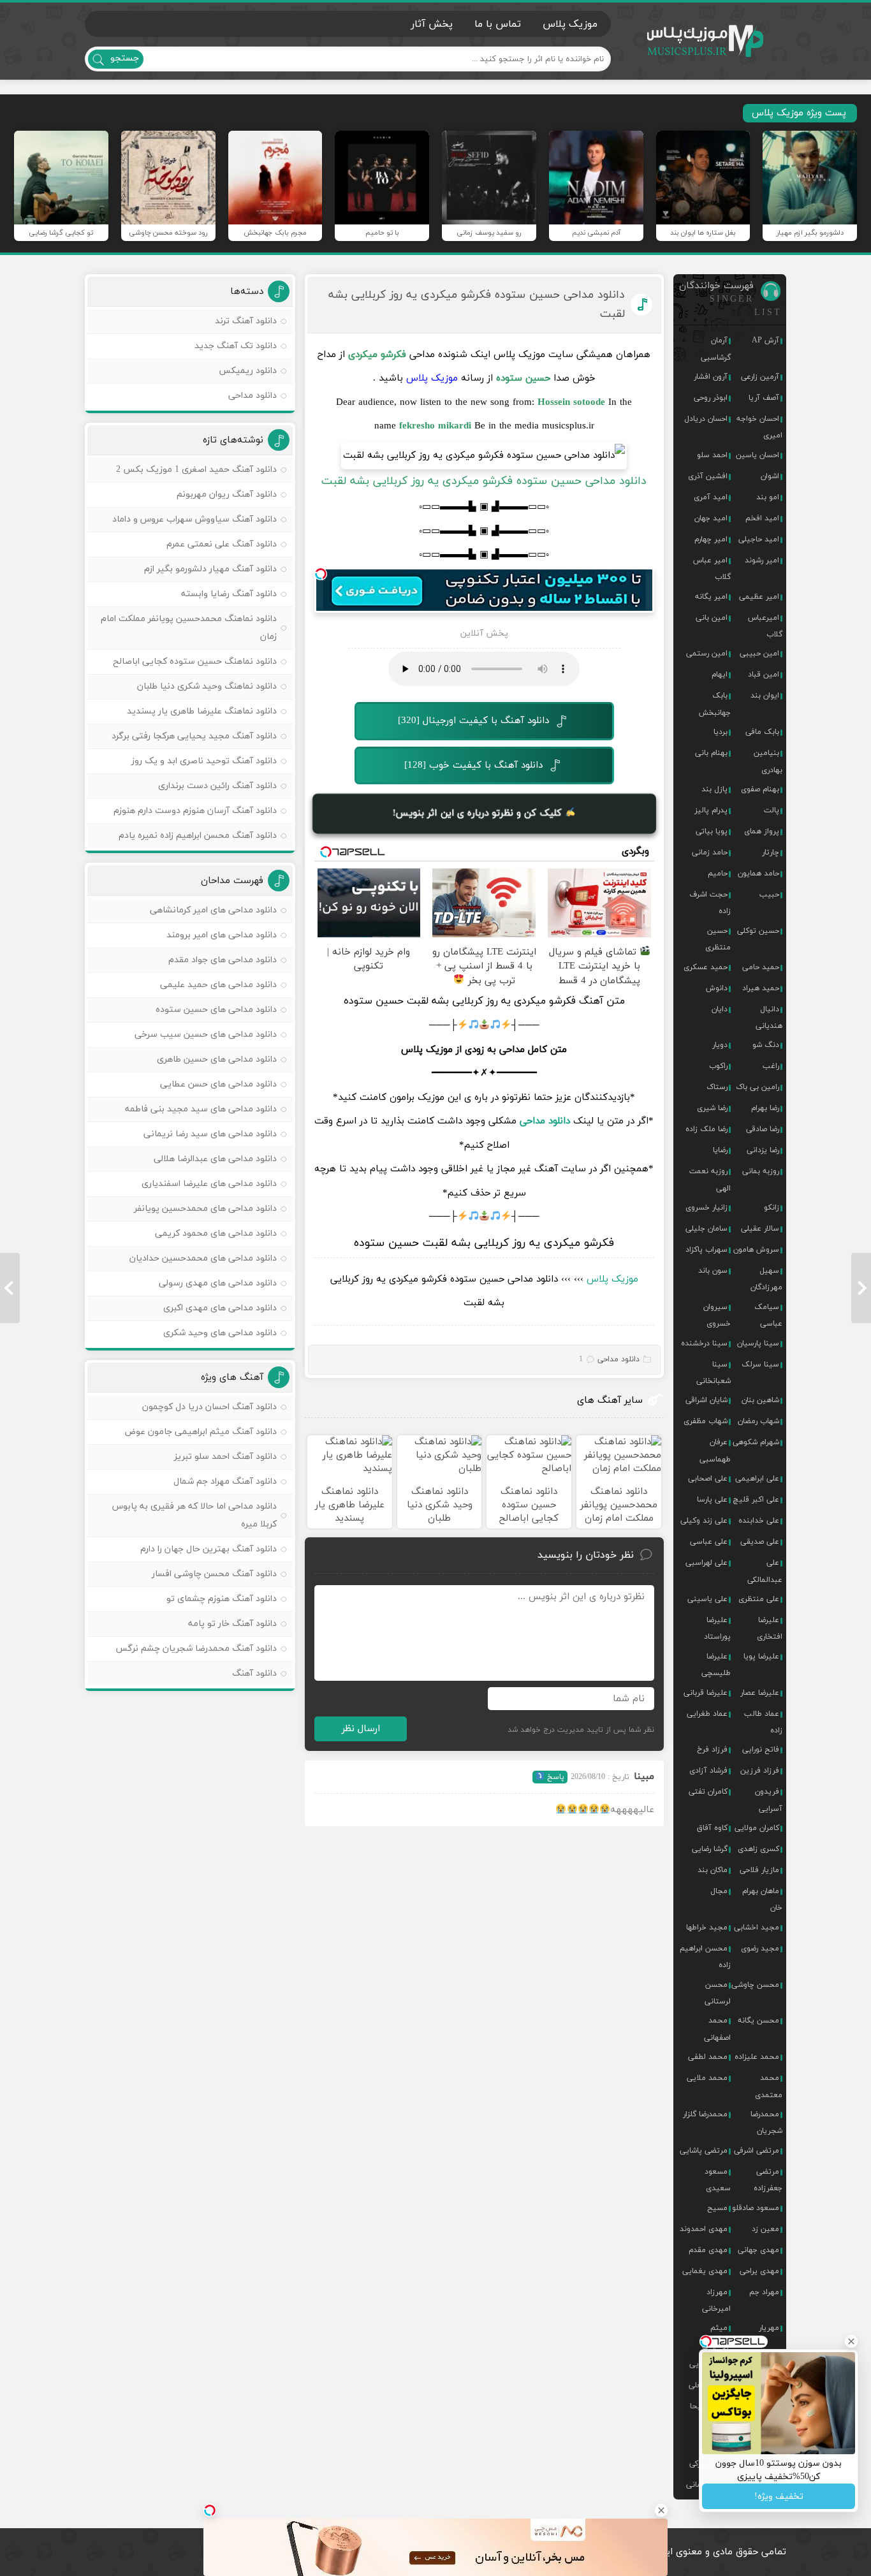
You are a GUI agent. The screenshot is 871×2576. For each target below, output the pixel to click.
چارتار (771, 853)
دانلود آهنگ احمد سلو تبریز (225, 1457)
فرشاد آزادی (708, 1771)
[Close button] (661, 2510)
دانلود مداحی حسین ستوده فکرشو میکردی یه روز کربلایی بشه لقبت (477, 304)
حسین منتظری (718, 939)
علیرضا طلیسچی (716, 1665)
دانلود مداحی (545, 1121)
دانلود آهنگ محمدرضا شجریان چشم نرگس (196, 1649)
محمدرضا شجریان (766, 2123)
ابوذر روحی (711, 398)
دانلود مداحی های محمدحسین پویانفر (205, 1209)
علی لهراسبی (706, 1563)
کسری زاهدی (758, 1849)
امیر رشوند (762, 560)
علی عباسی (709, 1542)
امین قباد (764, 675)
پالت (772, 810)
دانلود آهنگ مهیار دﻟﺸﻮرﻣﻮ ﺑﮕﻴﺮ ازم (210, 569)
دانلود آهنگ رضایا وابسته (229, 594)
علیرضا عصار (760, 1693)
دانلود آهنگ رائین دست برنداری (217, 786)
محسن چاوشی (755, 1985)
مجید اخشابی (757, 1928)
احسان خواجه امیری (759, 427)
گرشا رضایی (710, 1849)
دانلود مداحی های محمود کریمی (216, 1233)
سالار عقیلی (760, 1229)
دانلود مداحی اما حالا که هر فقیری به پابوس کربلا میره (194, 1515)
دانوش (717, 988)
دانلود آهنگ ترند (246, 321)
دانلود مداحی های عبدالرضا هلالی (215, 1159)
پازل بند (714, 789)
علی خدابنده (759, 1521)
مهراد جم (764, 2292)
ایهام (720, 675)
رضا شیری (712, 1108)
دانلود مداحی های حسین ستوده (216, 1010)
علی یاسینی (707, 1599)
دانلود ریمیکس (248, 371)
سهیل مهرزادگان (766, 1279)
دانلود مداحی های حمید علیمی (218, 985)
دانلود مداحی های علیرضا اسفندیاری (209, 1184)
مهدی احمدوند (704, 2229)
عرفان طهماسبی (715, 1451)
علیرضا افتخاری (770, 1628)
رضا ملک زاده (706, 1129)
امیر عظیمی (759, 597)
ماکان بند (713, 1870)
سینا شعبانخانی (714, 1373)
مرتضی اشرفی (757, 2151)
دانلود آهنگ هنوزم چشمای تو (222, 1599)
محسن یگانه (758, 2021)
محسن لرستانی (718, 1993)
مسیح (717, 2208)
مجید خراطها (707, 1928)
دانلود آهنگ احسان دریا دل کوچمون (209, 1407)
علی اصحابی (708, 1479)
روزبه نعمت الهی (710, 1180)
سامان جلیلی (706, 1229)
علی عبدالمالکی (765, 1571)
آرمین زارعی (760, 377)
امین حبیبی (759, 654)
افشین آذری (708, 476)
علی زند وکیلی (704, 1521)
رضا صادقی (763, 1129)
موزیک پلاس (706, 41)
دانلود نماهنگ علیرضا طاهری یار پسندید (202, 711)
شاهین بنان (760, 1400)
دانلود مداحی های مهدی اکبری (220, 1308)
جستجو (125, 58)
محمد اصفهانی (717, 2029)
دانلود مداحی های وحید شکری (220, 1333)
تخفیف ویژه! (779, 2497)
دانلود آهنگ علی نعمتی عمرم (222, 544)
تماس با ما (498, 24)
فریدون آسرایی (769, 1800)
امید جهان (711, 518)
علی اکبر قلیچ (756, 1500)
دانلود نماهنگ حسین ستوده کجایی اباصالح (195, 662)
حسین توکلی (758, 931)
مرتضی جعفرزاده (768, 2180)
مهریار (769, 2328)
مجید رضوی (760, 1949)
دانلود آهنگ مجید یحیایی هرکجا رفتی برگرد (194, 736)
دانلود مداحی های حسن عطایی (218, 1084)
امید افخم (762, 518)
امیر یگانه (711, 597)
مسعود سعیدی (718, 2180)
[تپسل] (321, 574)
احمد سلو (712, 455)
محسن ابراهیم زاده (705, 1957)
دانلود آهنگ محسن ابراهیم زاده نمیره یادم (198, 836)
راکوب (718, 1066)
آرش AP (765, 340)
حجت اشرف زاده (710, 903)
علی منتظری (759, 1599)
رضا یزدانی (763, 1150)
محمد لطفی (708, 2057)
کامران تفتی (708, 1792)
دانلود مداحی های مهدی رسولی (218, 1283)
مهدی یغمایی (705, 2271)
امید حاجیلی (759, 539)
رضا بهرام (765, 1108)
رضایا (720, 1150)
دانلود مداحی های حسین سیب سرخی (206, 1035)
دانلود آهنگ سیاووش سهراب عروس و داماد (194, 519)
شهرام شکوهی (756, 1442)
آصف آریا (764, 398)
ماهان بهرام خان (762, 1899)
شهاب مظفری (706, 1421)
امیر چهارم (711, 539)
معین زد (765, 2229)
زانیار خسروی (706, 1208)
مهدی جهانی (758, 2250)
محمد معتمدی (769, 2086)
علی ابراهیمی (757, 1479)
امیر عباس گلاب (712, 569)
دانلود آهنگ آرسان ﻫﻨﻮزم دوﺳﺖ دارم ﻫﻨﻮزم (195, 811)
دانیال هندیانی (769, 1018)
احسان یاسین (758, 455)
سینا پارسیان (758, 1343)
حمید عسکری (706, 967)
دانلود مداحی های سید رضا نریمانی (210, 1134)
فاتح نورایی (761, 1750)
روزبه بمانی (761, 1171)
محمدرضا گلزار (705, 2114)
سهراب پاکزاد (706, 1250)
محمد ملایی (707, 2078)
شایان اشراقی (706, 1400)
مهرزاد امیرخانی (716, 2301)
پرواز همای (762, 831)
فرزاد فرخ (712, 1750)
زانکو (772, 1208)
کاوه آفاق (712, 1828)
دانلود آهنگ (254, 1673)
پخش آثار (432, 24)
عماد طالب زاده (763, 1722)
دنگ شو (766, 1045)
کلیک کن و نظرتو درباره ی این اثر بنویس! (479, 813)
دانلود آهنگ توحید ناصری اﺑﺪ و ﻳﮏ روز (204, 761)
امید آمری (711, 497)
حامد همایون (758, 874)
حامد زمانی (710, 853)
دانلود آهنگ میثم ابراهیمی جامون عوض (201, 1432)
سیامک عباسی (768, 1315)
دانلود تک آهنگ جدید (236, 346)
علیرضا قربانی (706, 1693)
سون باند (713, 1271)
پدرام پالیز (711, 810)
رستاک (717, 1087)
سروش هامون (756, 1250)
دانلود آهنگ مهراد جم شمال (225, 1482)
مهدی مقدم (708, 2250)
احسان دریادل (706, 419)
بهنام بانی (711, 753)
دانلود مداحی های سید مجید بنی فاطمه (201, 1109)
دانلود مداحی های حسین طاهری (217, 1059)
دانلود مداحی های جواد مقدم (223, 960)
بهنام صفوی (760, 789)
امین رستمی (707, 654)
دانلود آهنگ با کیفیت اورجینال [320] (473, 721)
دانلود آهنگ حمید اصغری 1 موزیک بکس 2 (196, 470)
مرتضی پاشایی (704, 2151)
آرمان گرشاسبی (716, 349)
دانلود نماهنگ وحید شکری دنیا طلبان (207, 686)
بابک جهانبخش (715, 704)
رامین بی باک (758, 1087)
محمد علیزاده (757, 2057)
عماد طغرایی (707, 1714)
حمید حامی (761, 967)
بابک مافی (762, 732)
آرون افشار (711, 377)
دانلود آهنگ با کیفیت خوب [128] (473, 765)
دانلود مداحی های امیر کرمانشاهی (213, 910)
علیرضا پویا (761, 1657)
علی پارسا (712, 1500)
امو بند (768, 497)
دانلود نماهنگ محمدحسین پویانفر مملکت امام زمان (189, 628)
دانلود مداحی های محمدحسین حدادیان (203, 1258)
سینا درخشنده (704, 1343)
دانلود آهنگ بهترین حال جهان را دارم (209, 1549)
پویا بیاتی (712, 831)
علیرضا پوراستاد (717, 1628)
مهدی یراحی (759, 2271)
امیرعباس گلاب (765, 626)
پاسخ (554, 1777)
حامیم (718, 874)
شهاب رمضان (758, 1421)
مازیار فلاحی (759, 1870)
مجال (719, 1891)
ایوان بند (765, 696)
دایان (720, 1009)
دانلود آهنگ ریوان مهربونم (227, 494)
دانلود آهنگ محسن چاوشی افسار (214, 1574)
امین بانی (712, 618)
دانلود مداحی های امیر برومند (222, 935)
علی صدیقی (760, 1542)
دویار (720, 1045)
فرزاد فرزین (760, 1771)
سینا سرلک (760, 1365)
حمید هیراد (761, 988)
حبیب (769, 895)
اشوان (770, 476)
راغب (771, 1066)
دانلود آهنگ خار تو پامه (232, 1624)
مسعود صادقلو (756, 2208)
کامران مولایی (757, 1828)
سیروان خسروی (717, 1315)
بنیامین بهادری (768, 761)
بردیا (721, 732)
